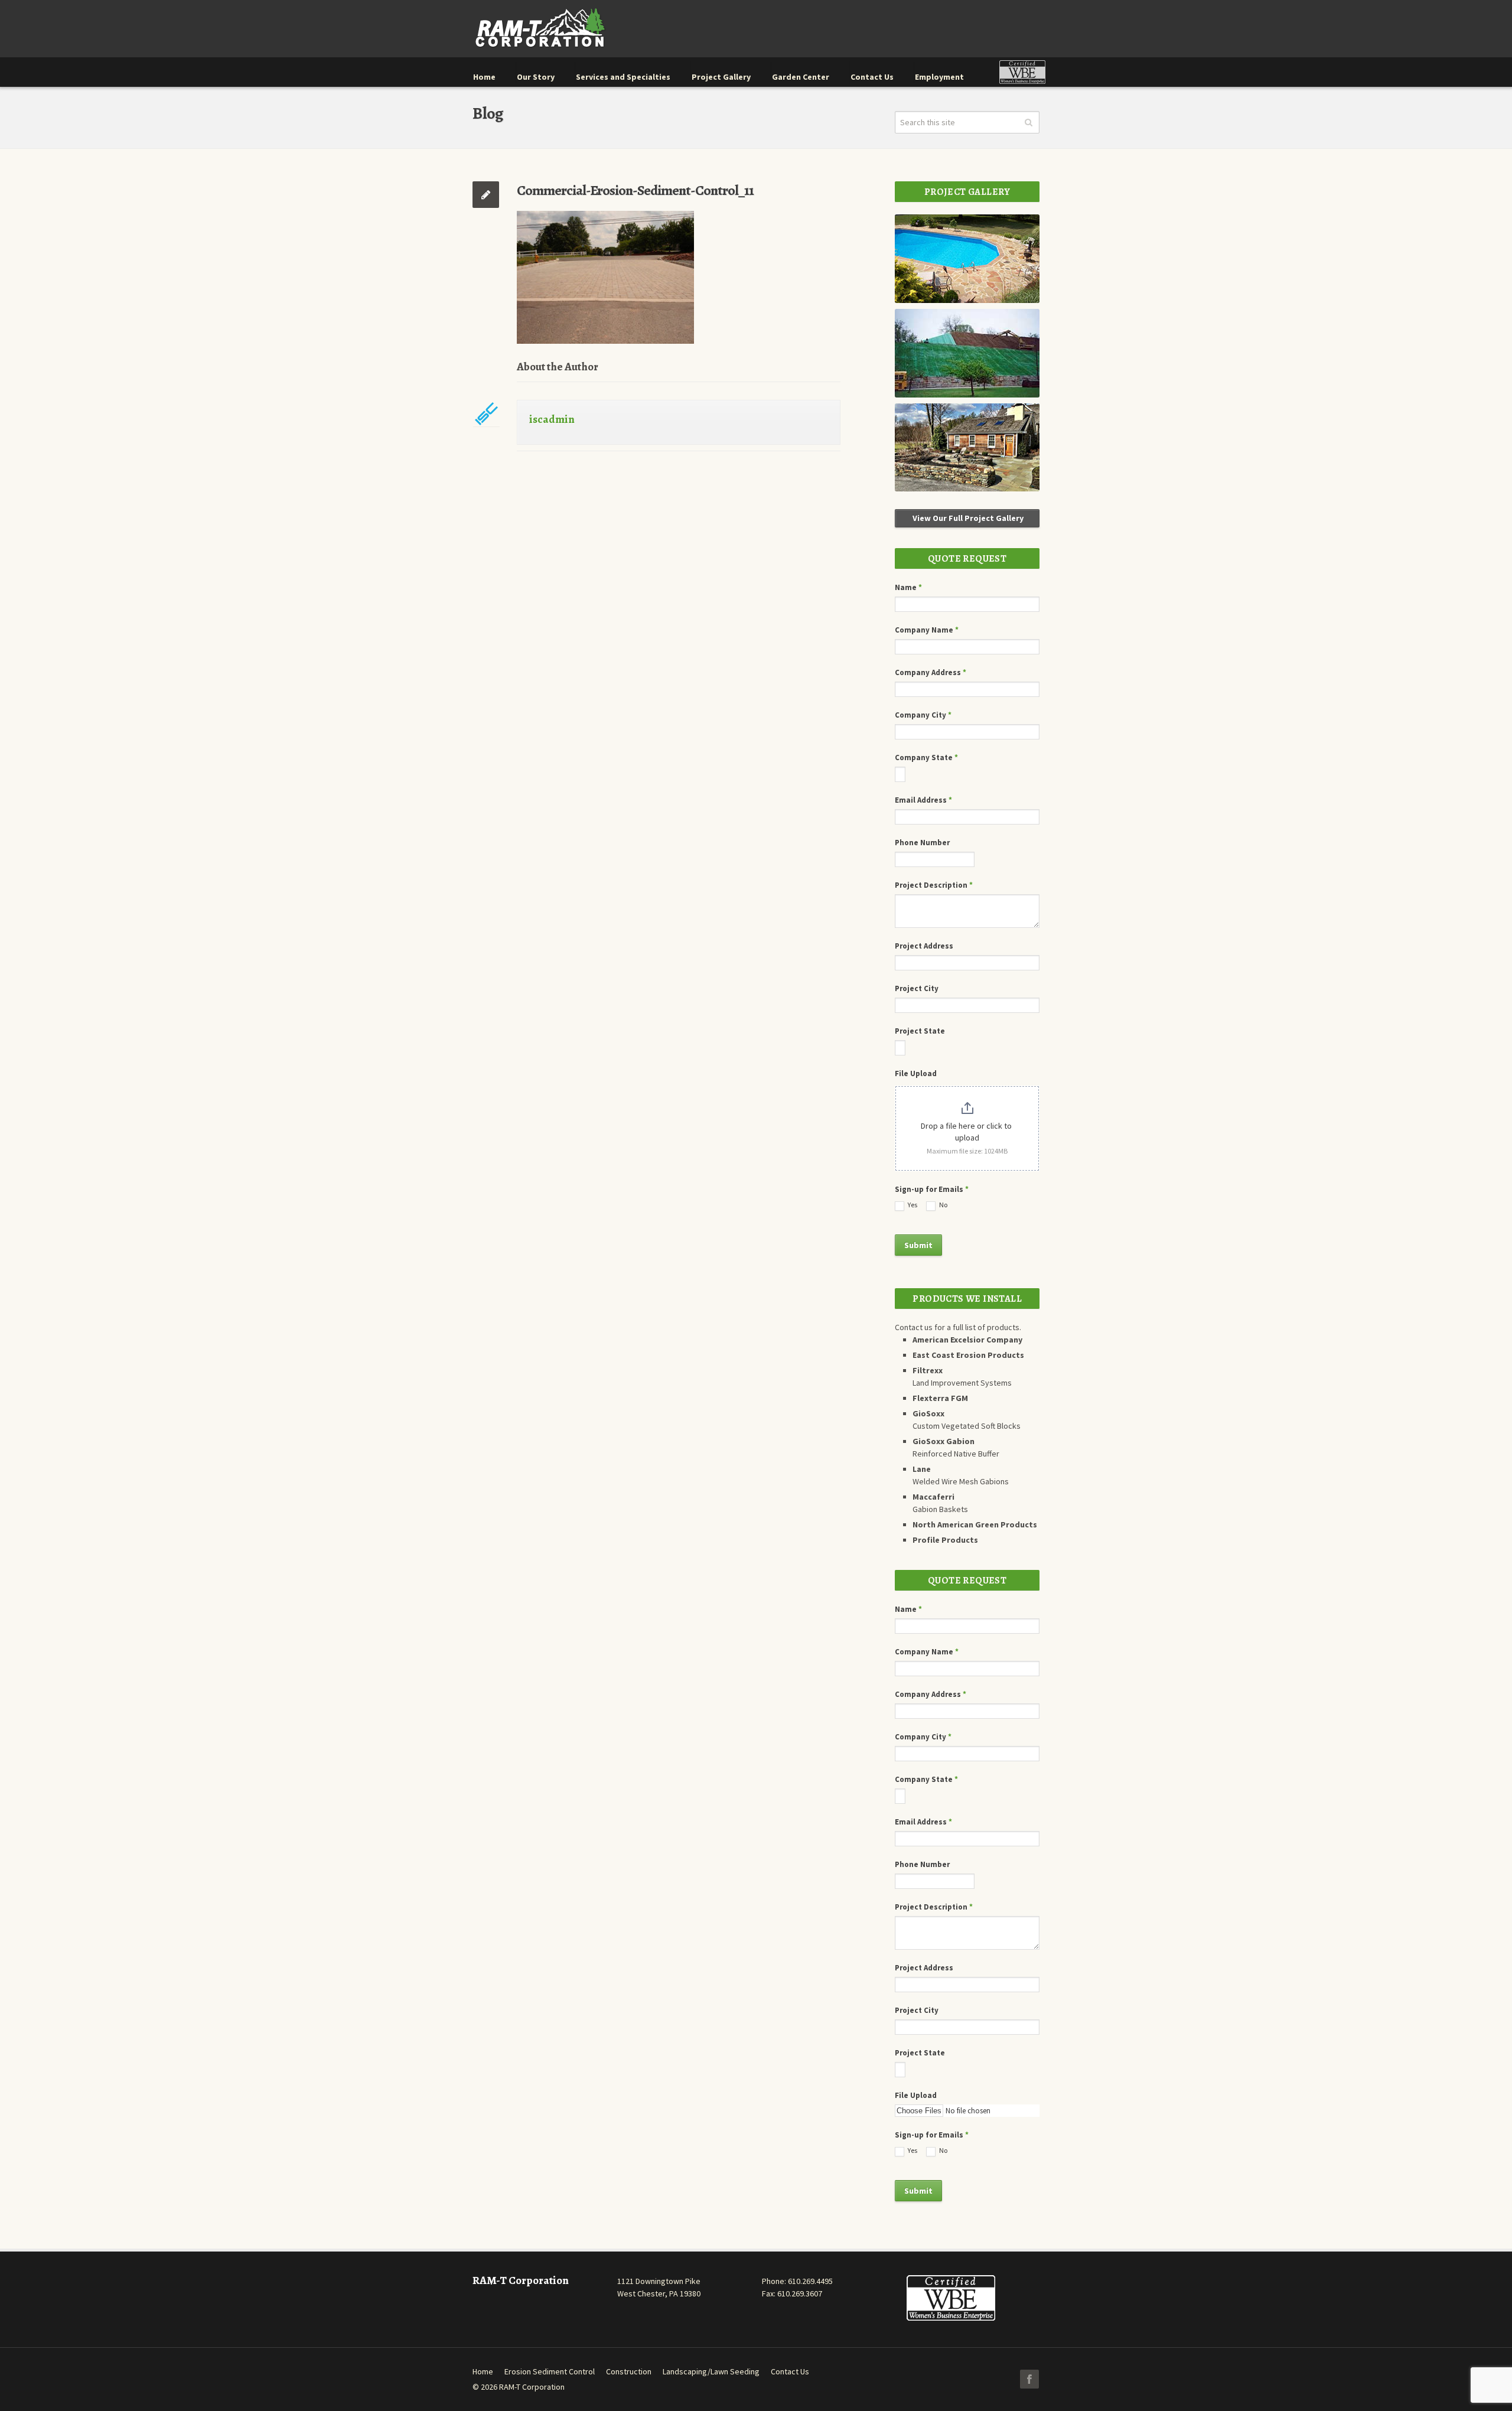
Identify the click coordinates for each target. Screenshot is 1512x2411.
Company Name (927, 630)
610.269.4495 (810, 2281)
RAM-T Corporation (532, 2387)
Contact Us (790, 2371)
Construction (629, 2371)
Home (483, 2371)
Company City (923, 715)
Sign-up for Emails (932, 1189)
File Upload (916, 1073)
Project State (920, 1031)
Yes (912, 1205)
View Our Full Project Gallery (967, 518)
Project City (917, 988)
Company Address (931, 672)
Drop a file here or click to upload (967, 1132)
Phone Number (922, 843)
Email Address (923, 800)
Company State (926, 757)
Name (908, 587)
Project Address (924, 946)
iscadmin (552, 419)
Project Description (934, 885)
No (943, 1205)
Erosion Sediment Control (550, 2371)
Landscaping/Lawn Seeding (711, 2371)
